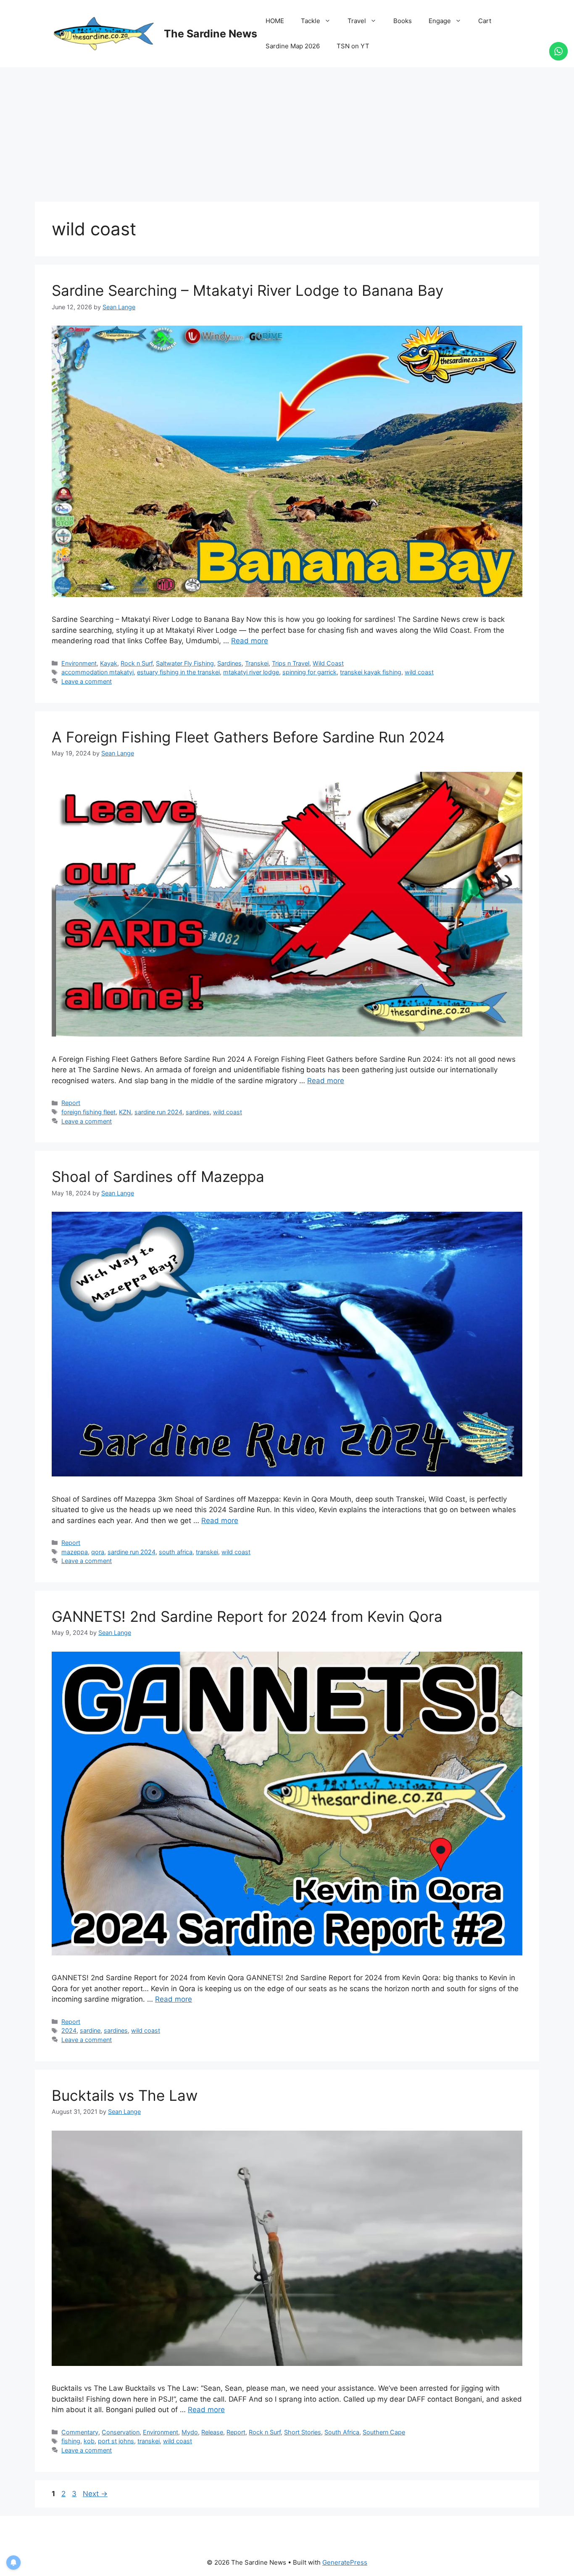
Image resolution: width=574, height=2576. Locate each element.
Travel (357, 21)
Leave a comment (87, 681)
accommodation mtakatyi (97, 672)
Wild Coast (328, 663)
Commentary (80, 2432)
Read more (250, 641)
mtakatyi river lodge (251, 672)
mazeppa (75, 1552)
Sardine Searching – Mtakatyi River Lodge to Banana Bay (248, 290)
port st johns (116, 2441)
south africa (176, 1552)
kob (89, 2441)
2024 (69, 2030)
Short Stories (303, 2432)
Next (95, 2494)
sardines (198, 1112)
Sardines (229, 663)
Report (71, 1103)
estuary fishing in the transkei (178, 672)
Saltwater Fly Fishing (185, 663)
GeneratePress (345, 2562)
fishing (71, 2441)
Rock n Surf (137, 663)
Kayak (109, 663)
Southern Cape (384, 2432)
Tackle (311, 21)
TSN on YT (353, 46)
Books (403, 21)
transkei (207, 1552)
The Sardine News (211, 34)
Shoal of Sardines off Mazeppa (158, 1176)
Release (212, 2432)
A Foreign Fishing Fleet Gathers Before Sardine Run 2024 (248, 737)
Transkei (257, 663)
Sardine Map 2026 (293, 46)
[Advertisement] (287, 130)
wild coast (419, 672)
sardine (90, 2030)
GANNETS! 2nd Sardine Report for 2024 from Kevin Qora (247, 1616)
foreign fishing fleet (88, 1112)
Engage (440, 21)
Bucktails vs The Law (125, 2095)
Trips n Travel (291, 663)
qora (98, 1552)
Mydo (190, 2432)
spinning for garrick (309, 672)
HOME (275, 21)
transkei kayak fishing (371, 672)
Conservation (121, 2432)
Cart (485, 21)
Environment (79, 663)
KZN (125, 1112)
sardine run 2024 (158, 1112)
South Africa (342, 2432)
